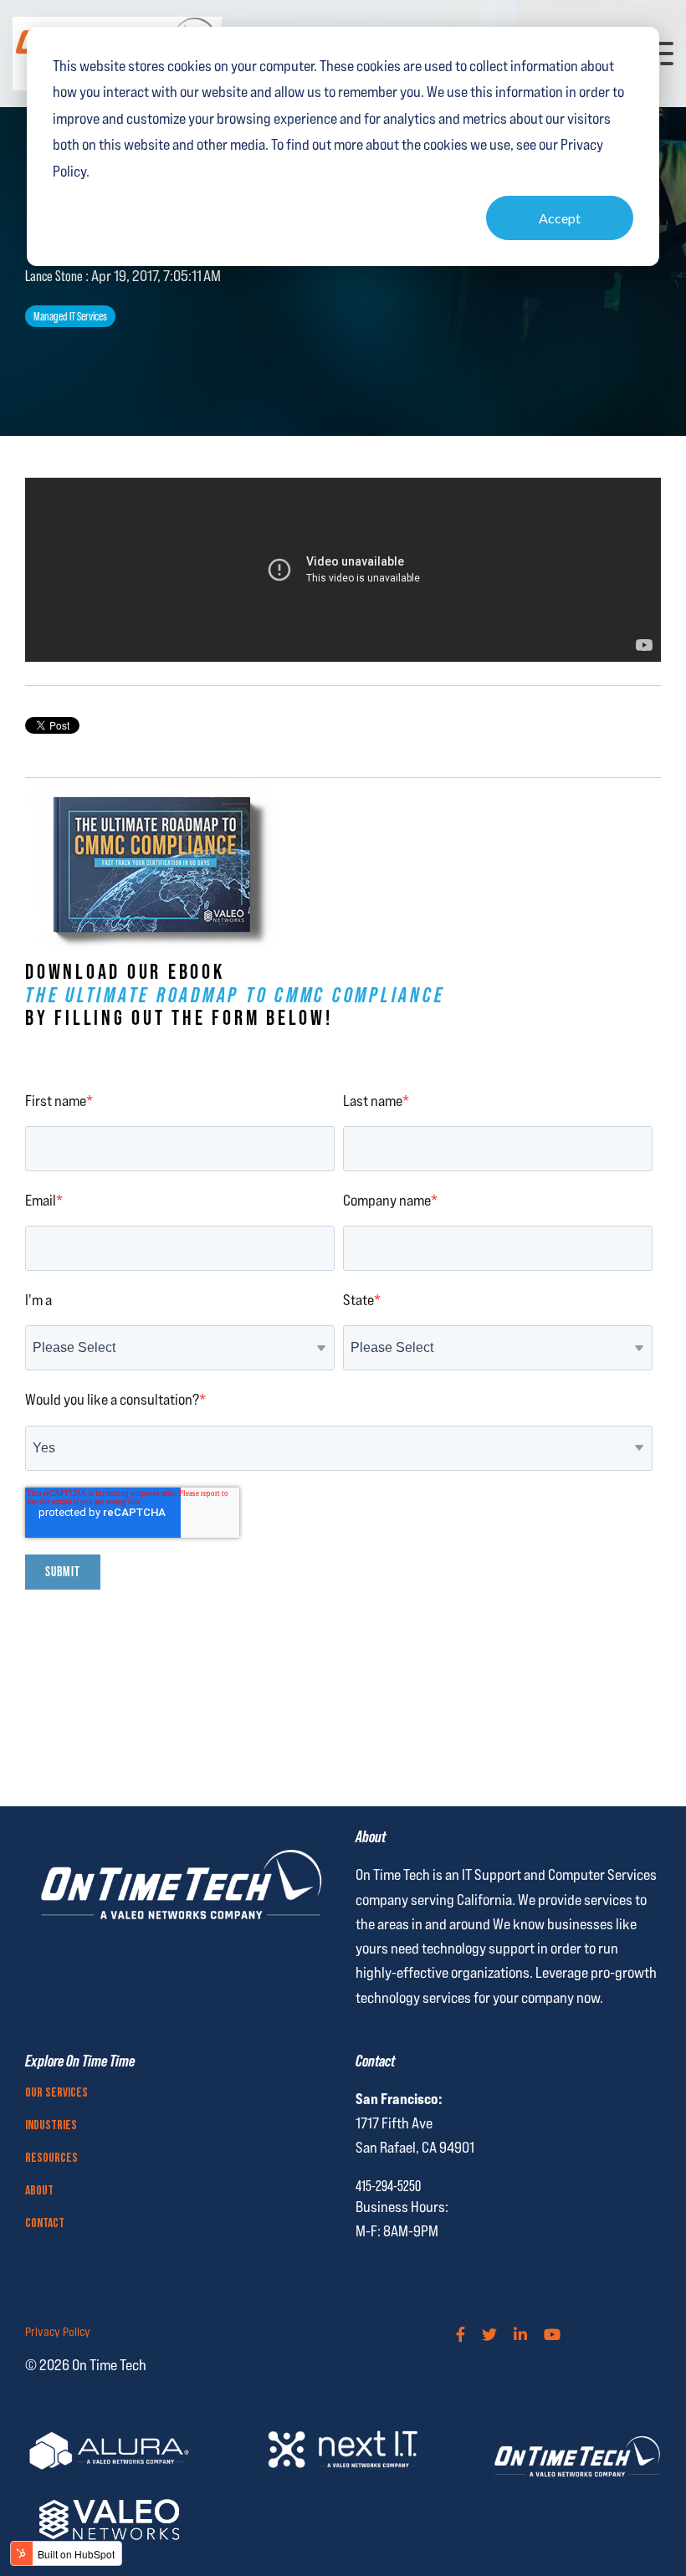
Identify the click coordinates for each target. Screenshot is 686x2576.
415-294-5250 (388, 2186)
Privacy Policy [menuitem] (58, 2332)
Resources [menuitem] (51, 2159)
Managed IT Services (70, 316)
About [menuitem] (39, 2191)
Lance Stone (55, 276)
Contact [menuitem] (45, 2224)
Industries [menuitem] (51, 2126)
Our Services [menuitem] (56, 2093)
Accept (560, 218)
